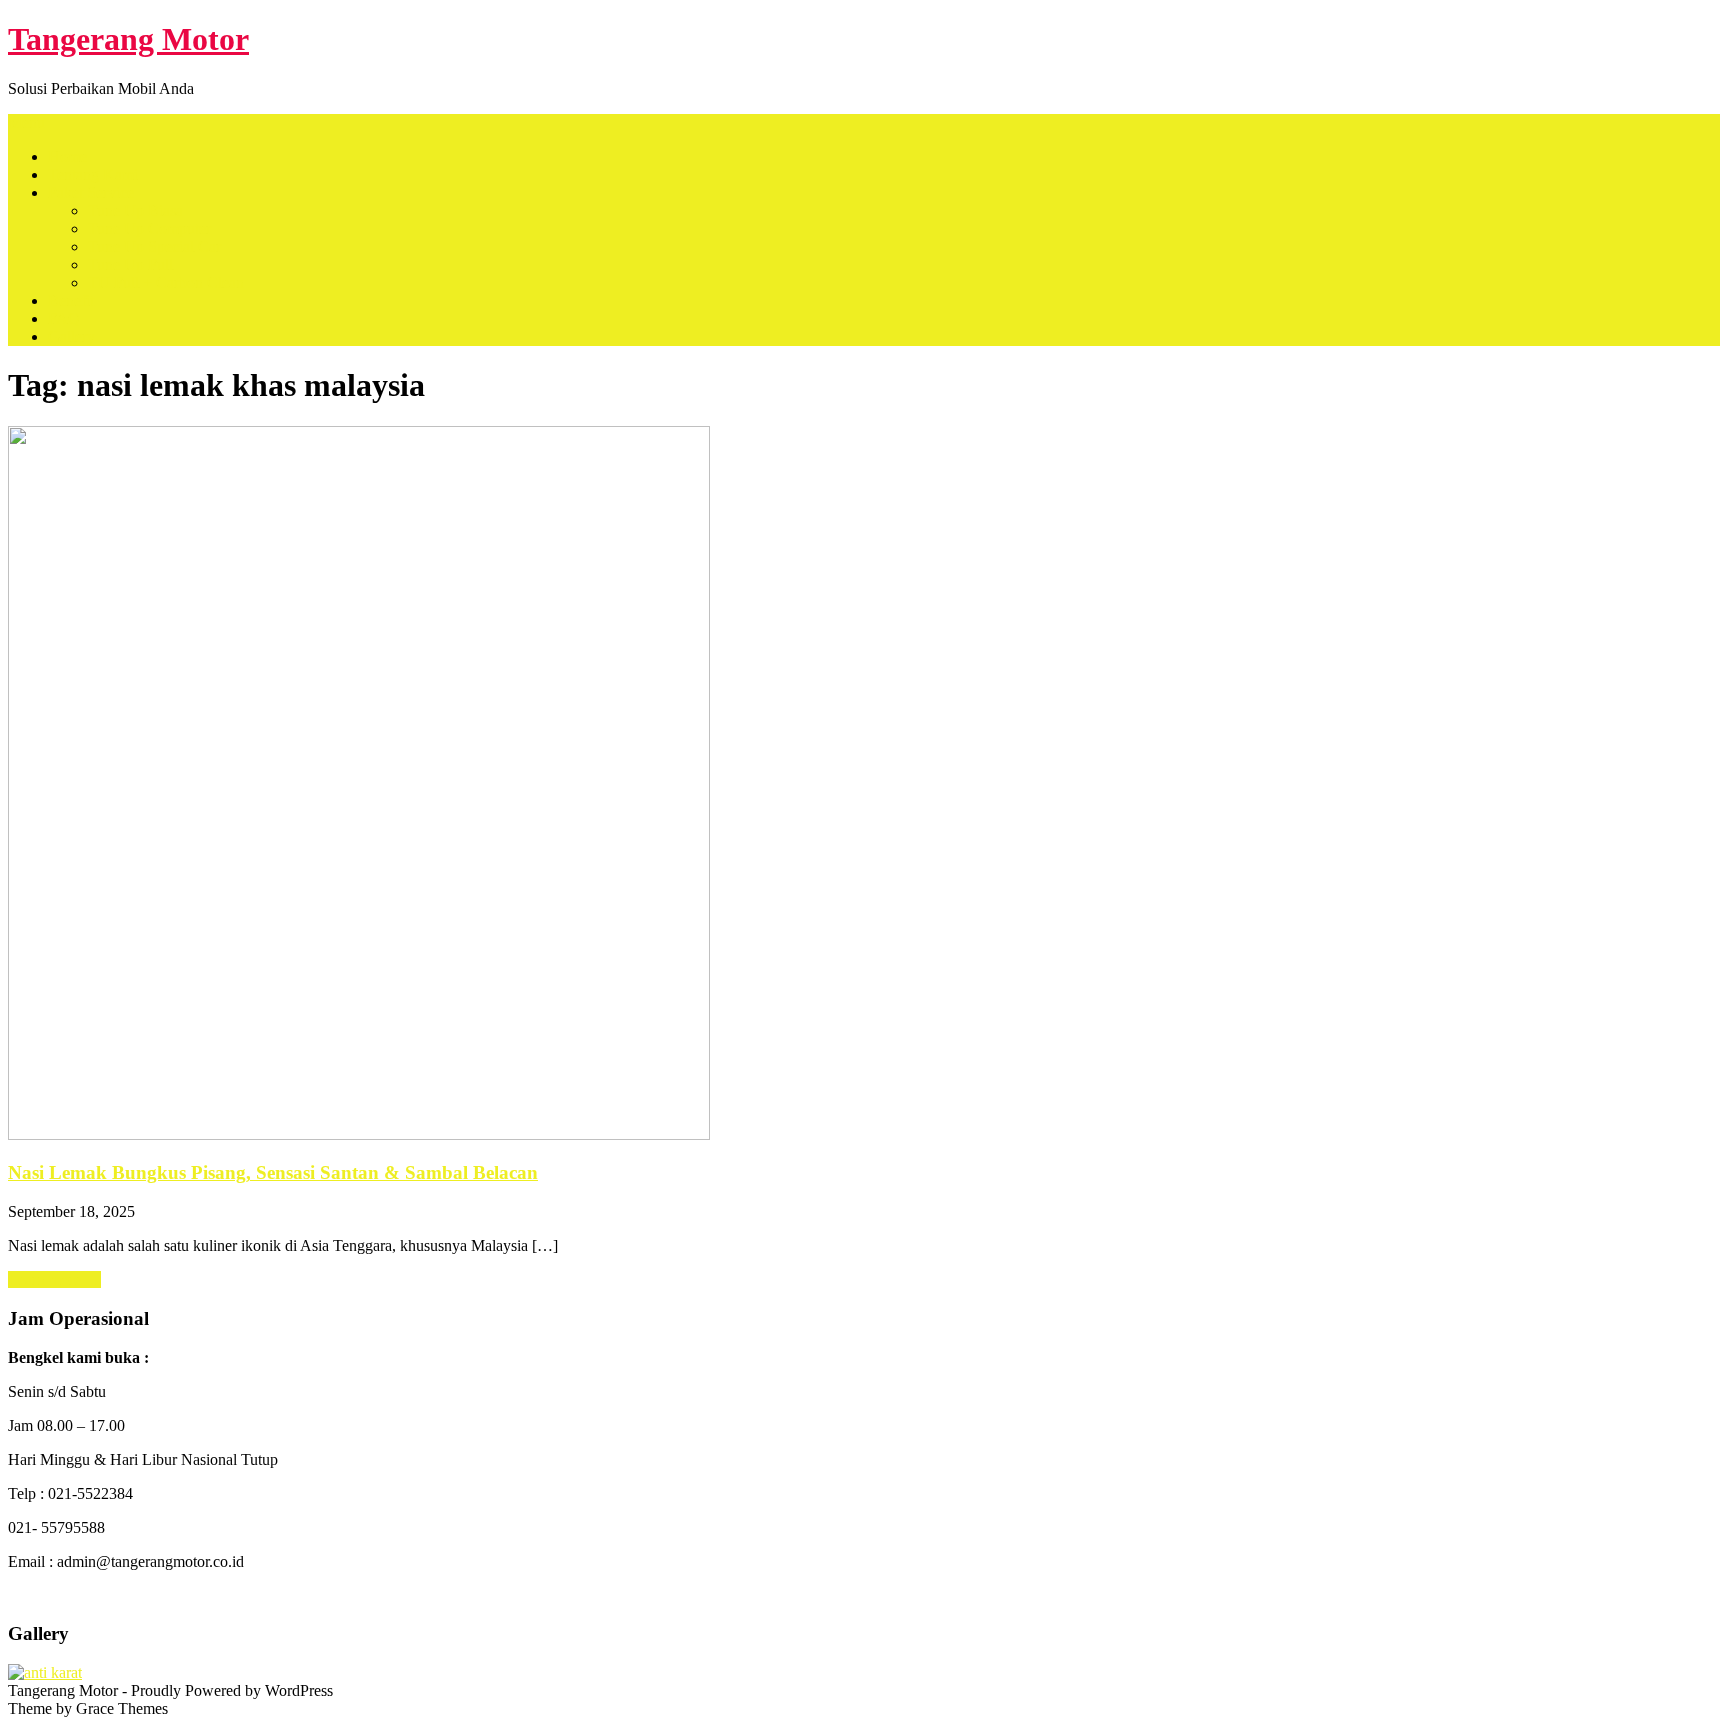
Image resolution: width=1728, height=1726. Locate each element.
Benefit (71, 300)
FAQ (64, 318)
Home (67, 156)
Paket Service (91, 192)
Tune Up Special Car (154, 246)
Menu (26, 122)
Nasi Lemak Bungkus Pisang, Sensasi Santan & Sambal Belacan (273, 1172)
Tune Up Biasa (135, 210)
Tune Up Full (130, 264)
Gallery (71, 336)
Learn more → (54, 1279)
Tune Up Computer (149, 228)
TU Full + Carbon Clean (166, 282)
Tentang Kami (93, 174)
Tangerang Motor (128, 39)
